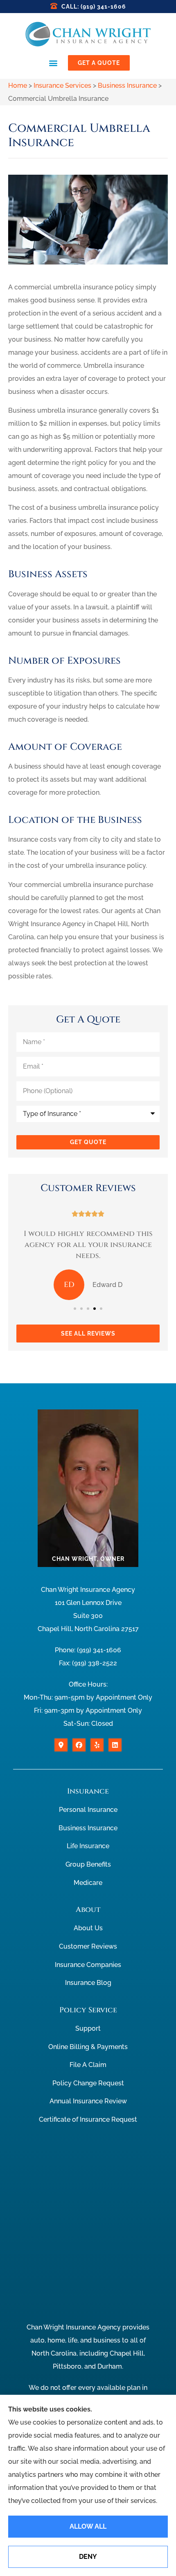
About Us (88, 1928)
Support (88, 2028)
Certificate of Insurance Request (88, 2119)
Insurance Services (62, 86)
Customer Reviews (88, 1946)
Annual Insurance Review (88, 2101)
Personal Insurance (88, 1810)
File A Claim (88, 2065)
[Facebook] (79, 1745)
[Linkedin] (115, 1745)
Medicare (88, 1883)
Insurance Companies (88, 1965)
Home (18, 86)
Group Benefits (88, 1864)
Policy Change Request (88, 2083)
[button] (53, 63)
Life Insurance (88, 1846)
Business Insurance (127, 86)
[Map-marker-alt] (61, 1745)
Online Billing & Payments (88, 2047)
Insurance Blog (88, 1983)
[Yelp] (97, 1745)
